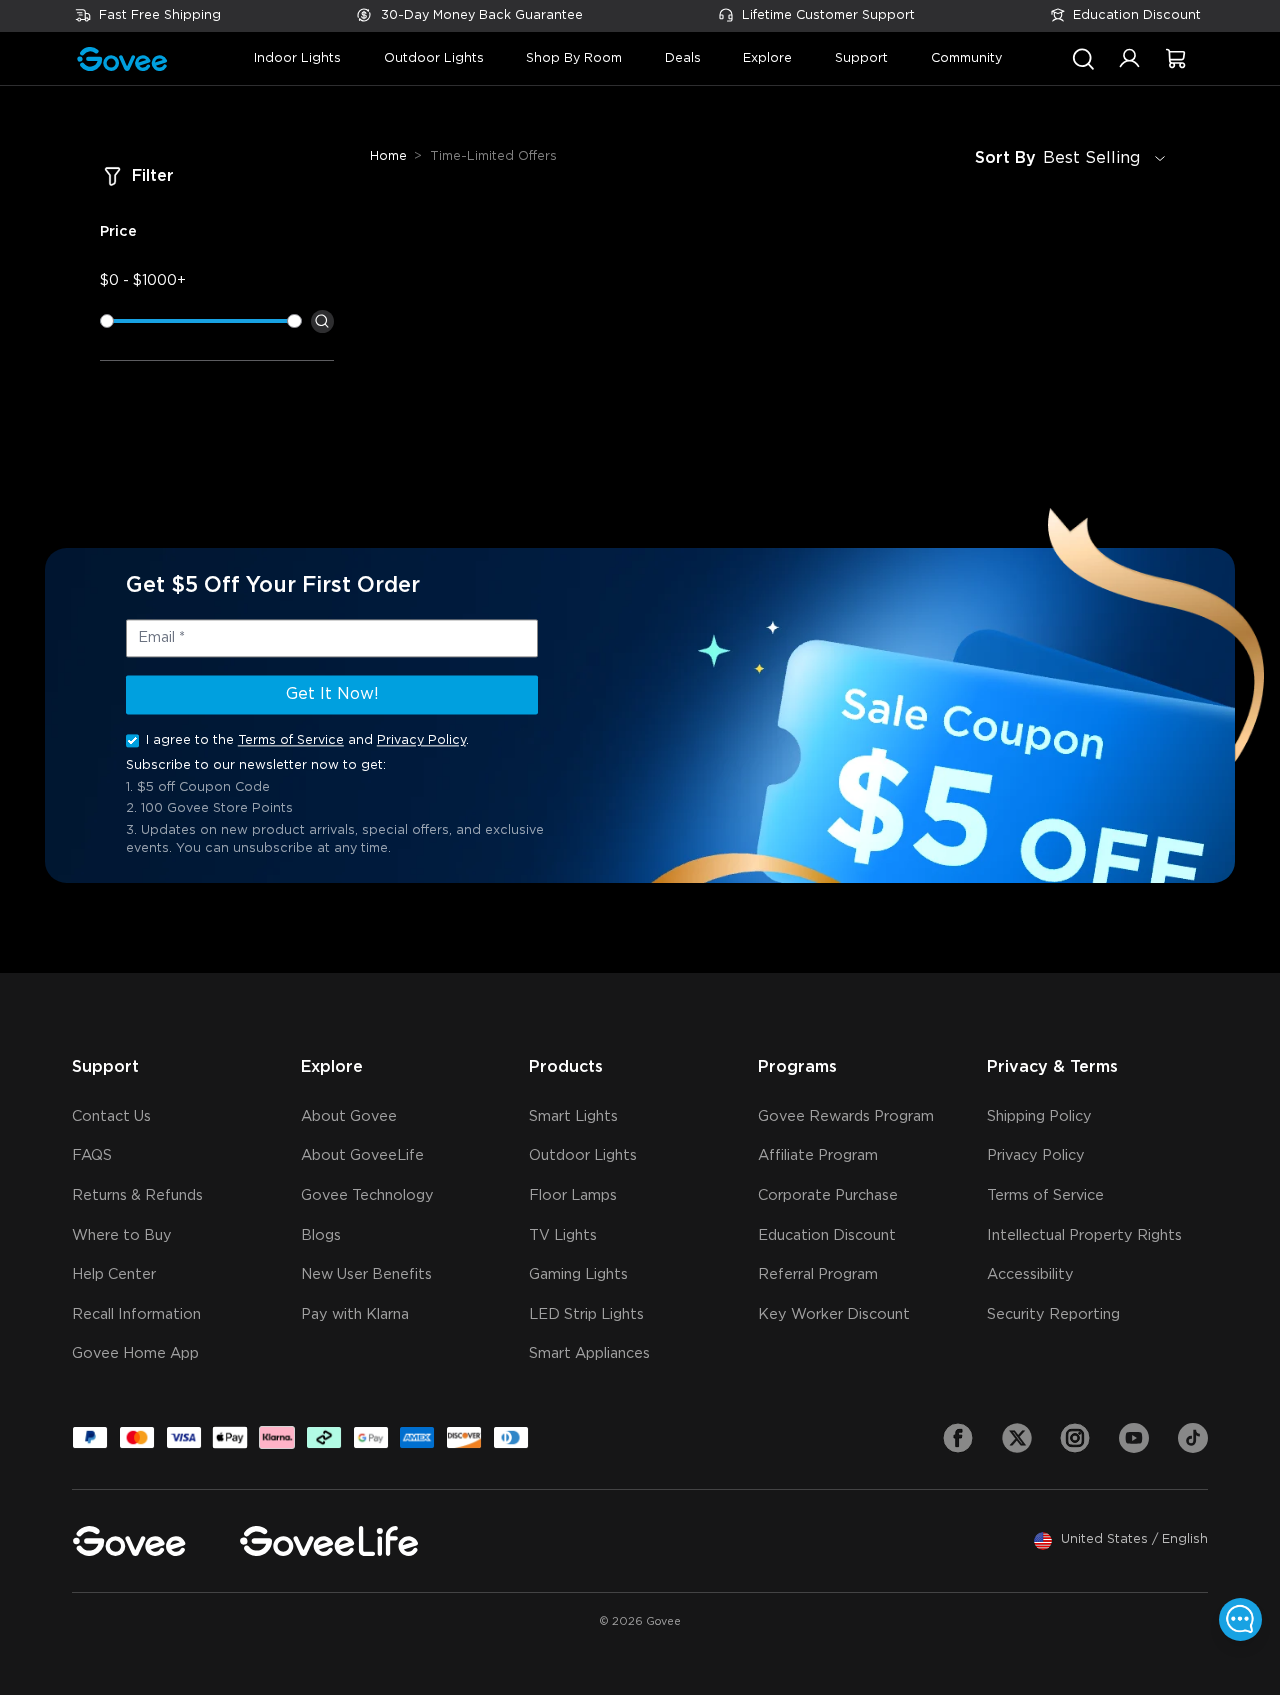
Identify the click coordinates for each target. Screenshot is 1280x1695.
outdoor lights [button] (434, 58)
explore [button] (767, 58)
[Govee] (129, 1541)
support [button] (861, 58)
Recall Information (136, 1314)
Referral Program (818, 1274)
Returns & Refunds (137, 1195)
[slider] (107, 321)
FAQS (92, 1155)
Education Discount (1137, 15)
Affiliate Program (818, 1155)
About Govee (349, 1116)
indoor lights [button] (297, 58)
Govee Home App (135, 1353)
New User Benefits (366, 1274)
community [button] (966, 58)
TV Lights (563, 1235)
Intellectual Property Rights (1084, 1235)
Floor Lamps (573, 1195)
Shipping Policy (1039, 1116)
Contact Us (111, 1116)
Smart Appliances (589, 1353)
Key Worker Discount (834, 1314)
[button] (1129, 67)
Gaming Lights (578, 1274)
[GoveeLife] (329, 1541)
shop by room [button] (574, 58)
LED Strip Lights (586, 1314)
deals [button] (683, 58)
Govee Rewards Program (846, 1116)
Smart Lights (573, 1116)
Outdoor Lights (583, 1155)
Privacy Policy (421, 740)
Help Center (114, 1274)
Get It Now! (332, 694)
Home (388, 156)
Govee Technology (367, 1195)
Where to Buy (122, 1235)
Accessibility (1030, 1274)
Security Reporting (1053, 1314)
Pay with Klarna (355, 1314)
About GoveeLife (362, 1155)
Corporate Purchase (828, 1195)
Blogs (321, 1235)
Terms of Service (291, 740)
